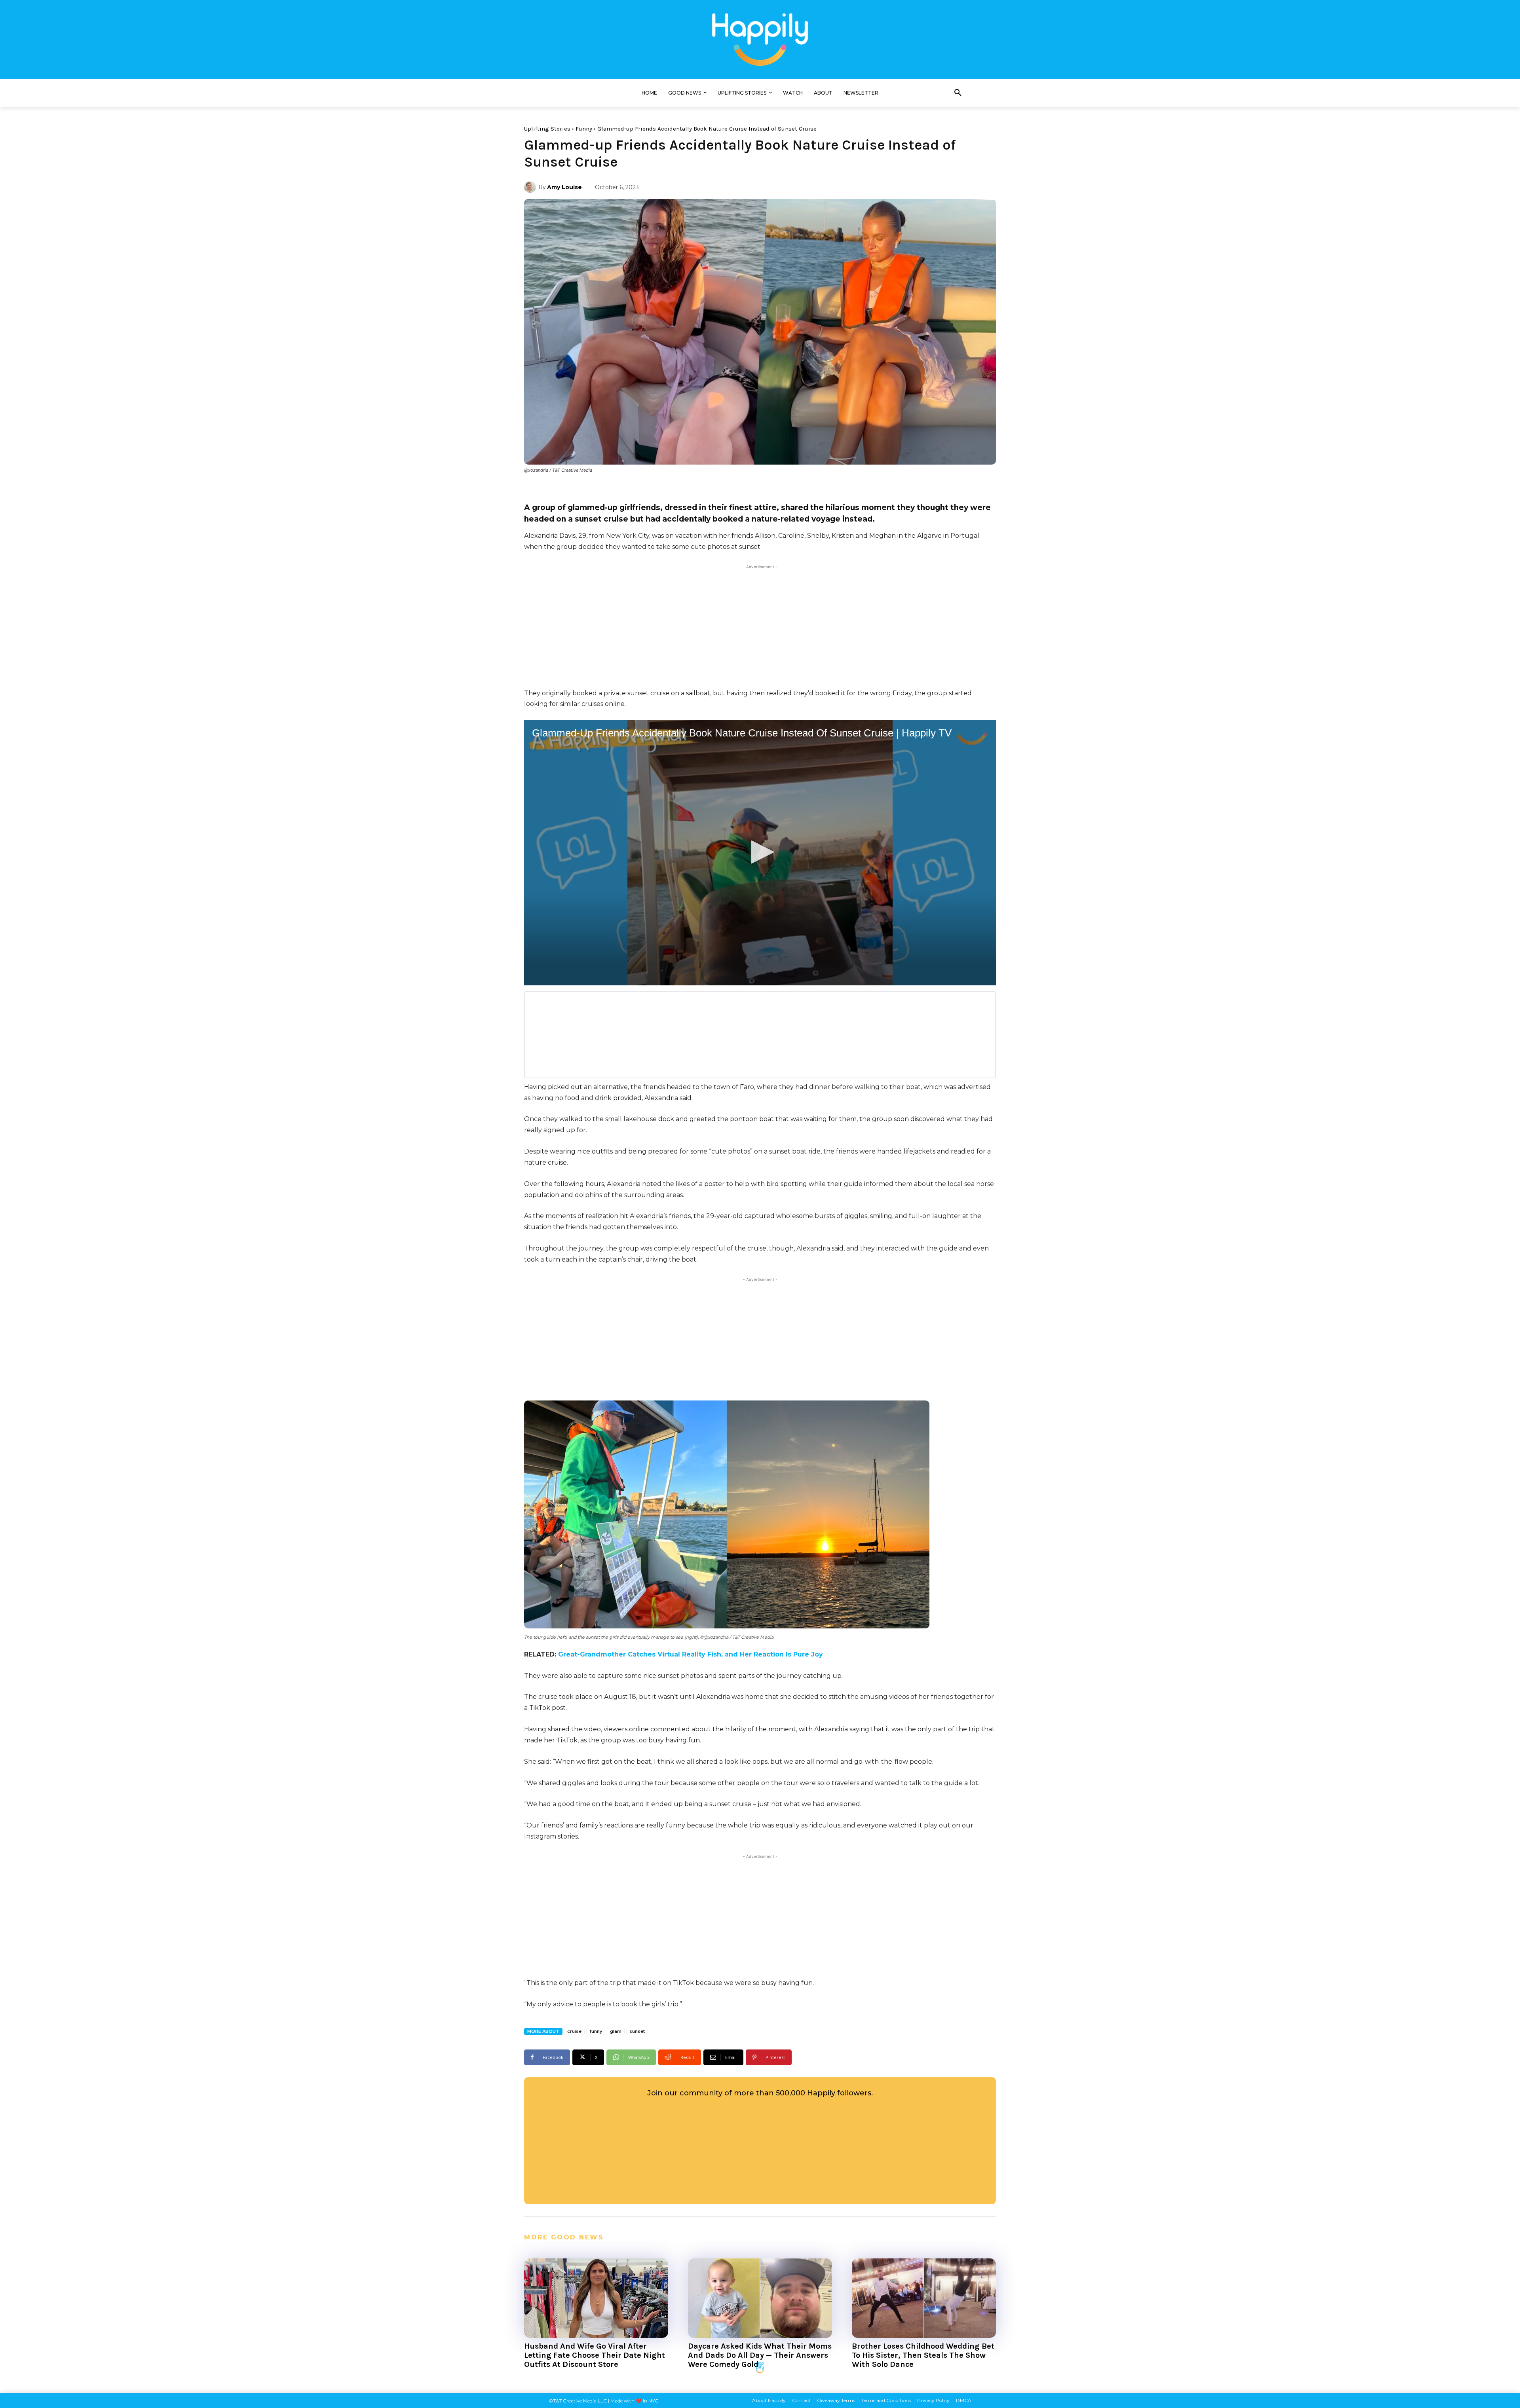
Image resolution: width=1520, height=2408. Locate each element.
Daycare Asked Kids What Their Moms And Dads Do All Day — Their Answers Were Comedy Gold (760, 2355)
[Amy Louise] (531, 187)
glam (616, 2031)
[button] (958, 93)
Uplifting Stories (547, 129)
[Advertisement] (760, 626)
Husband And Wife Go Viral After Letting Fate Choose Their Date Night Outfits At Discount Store (595, 2355)
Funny (584, 129)
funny (596, 2031)
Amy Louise (564, 187)
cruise (574, 2031)
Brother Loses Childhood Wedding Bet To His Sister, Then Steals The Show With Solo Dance (923, 2355)
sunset (637, 2031)
